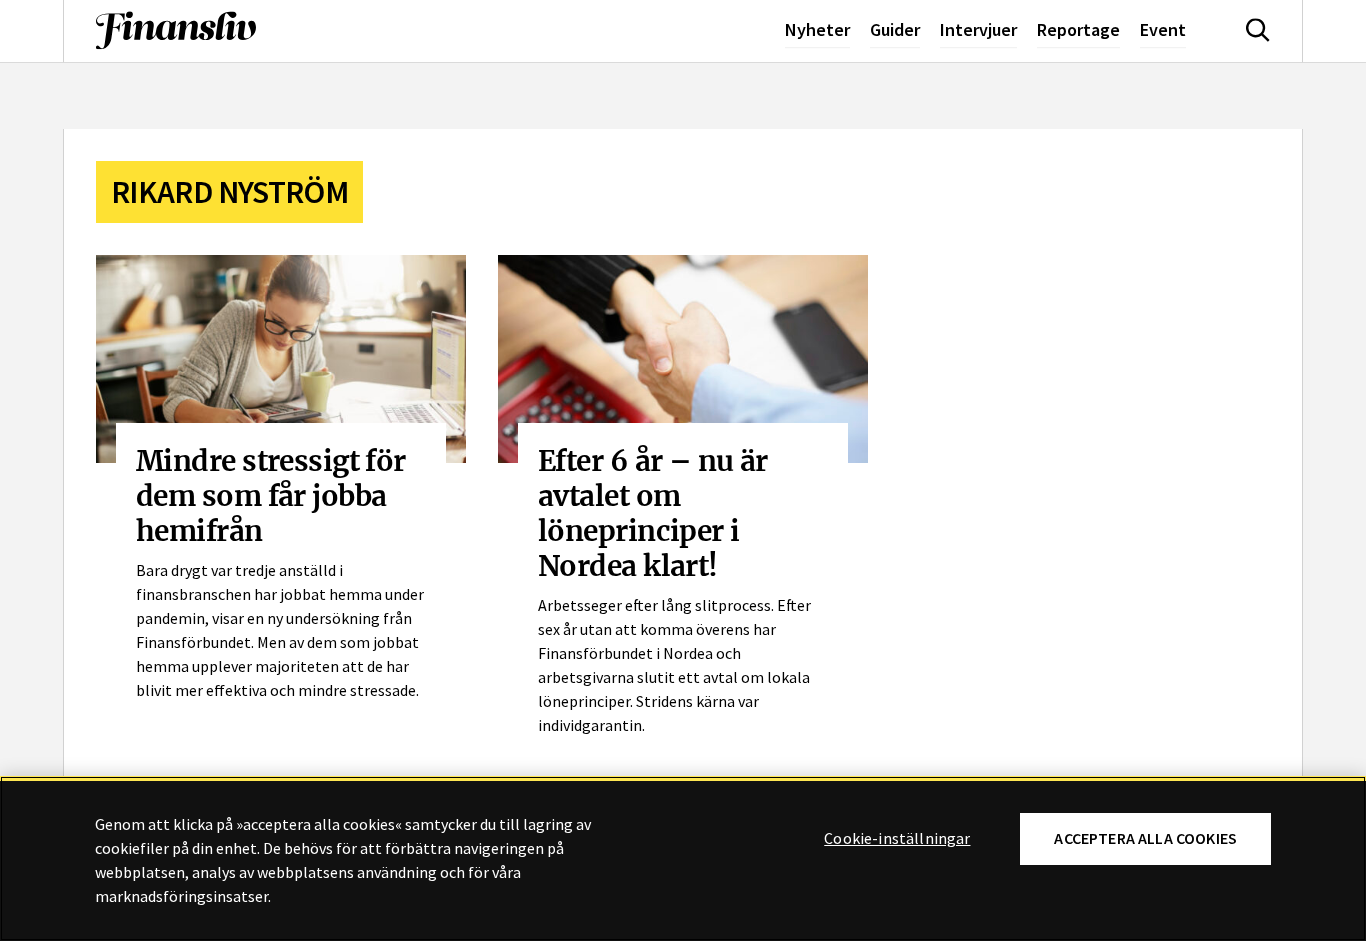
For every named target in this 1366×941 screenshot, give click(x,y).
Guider (895, 29)
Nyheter (817, 29)
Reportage (1078, 29)
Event (1163, 29)
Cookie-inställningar (897, 839)
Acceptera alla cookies (1145, 838)
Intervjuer (978, 29)
